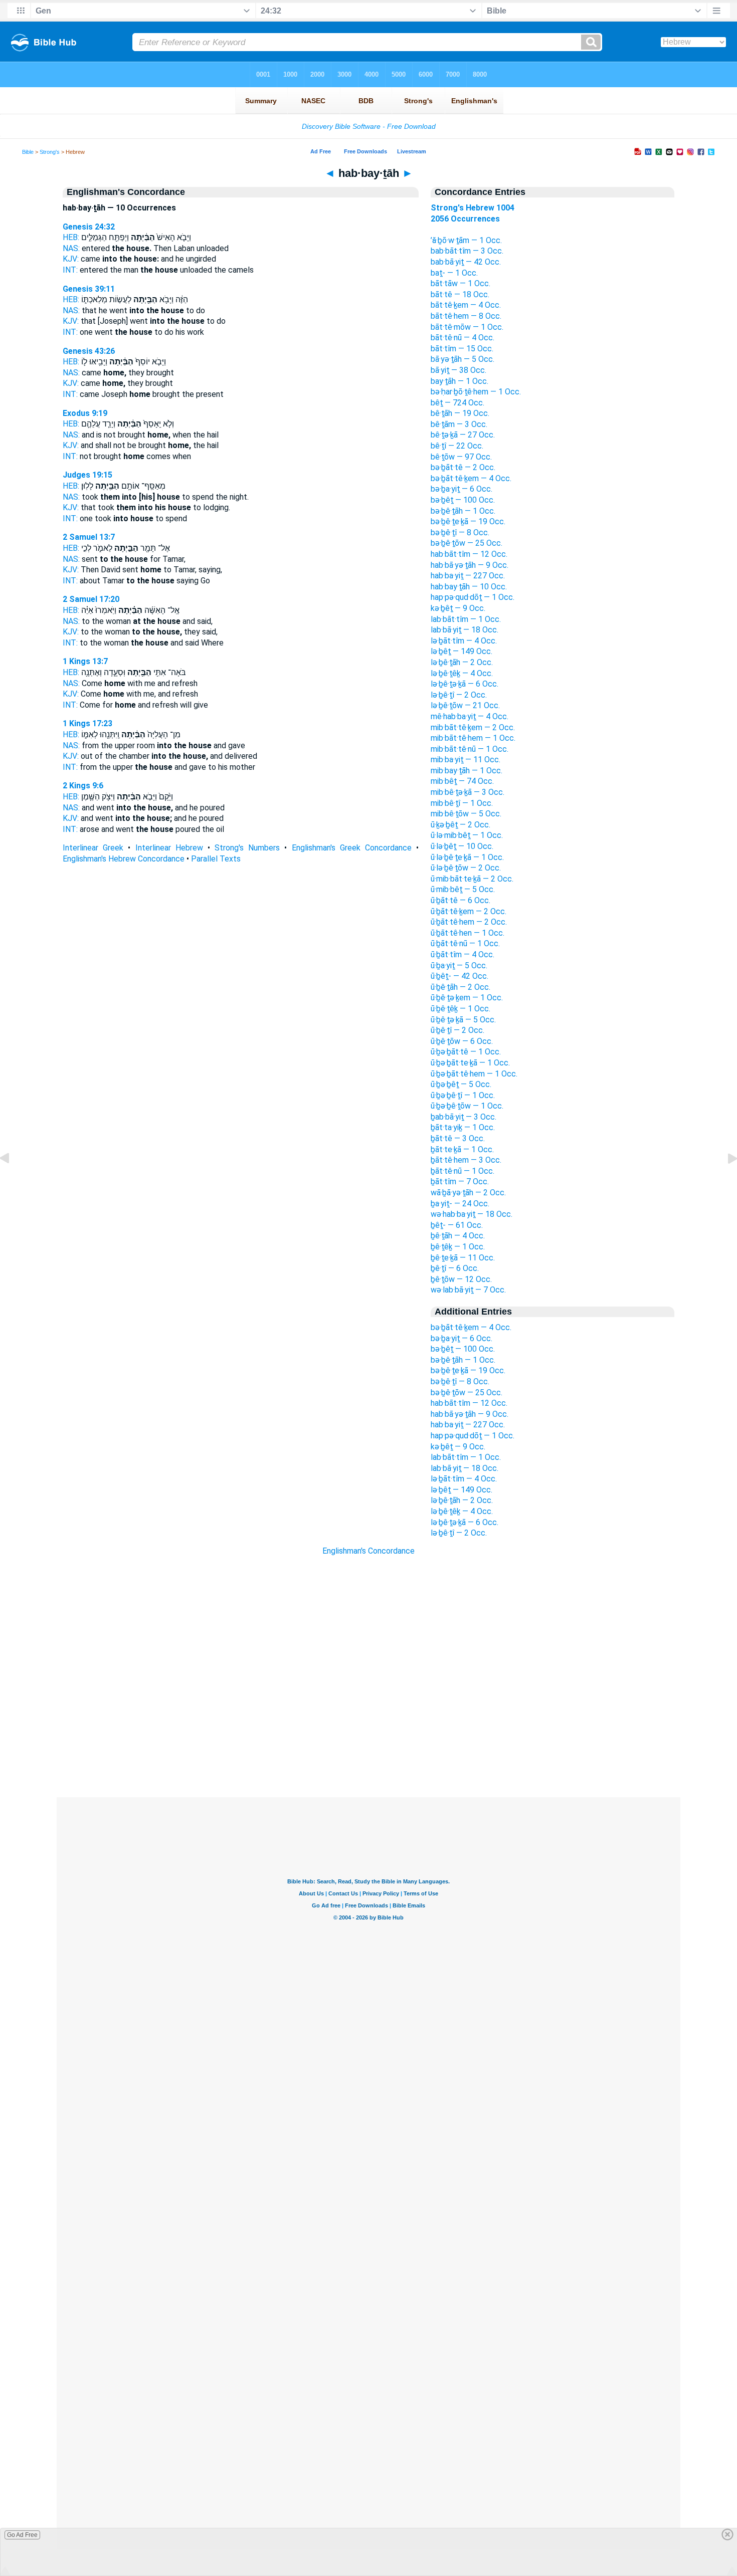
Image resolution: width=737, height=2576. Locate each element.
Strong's (50, 152)
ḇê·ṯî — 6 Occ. (455, 1268)
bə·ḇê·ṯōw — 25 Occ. (467, 543)
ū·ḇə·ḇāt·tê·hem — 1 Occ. (474, 1074)
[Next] (724, 1181)
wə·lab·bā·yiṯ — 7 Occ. (468, 1290)
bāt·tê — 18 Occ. (460, 294)
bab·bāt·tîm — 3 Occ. (467, 251)
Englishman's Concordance (368, 1551)
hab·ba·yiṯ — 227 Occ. (468, 576)
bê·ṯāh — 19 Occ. (460, 413)
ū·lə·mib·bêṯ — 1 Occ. (467, 835)
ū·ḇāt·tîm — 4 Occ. (463, 954)
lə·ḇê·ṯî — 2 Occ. (459, 695)
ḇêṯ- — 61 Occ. (457, 1225)
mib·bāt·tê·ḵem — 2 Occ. (473, 727)
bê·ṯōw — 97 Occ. (461, 457)
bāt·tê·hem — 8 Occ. (466, 316)
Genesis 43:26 (89, 351)
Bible (28, 152)
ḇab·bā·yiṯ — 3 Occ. (464, 1117)
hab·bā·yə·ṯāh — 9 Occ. (470, 565)
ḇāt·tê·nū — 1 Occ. (463, 1171)
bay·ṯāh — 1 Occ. (459, 381)
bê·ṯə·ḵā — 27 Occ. (463, 435)
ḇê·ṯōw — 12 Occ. (461, 1279)
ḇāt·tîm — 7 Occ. (460, 1182)
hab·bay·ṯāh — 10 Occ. (469, 587)
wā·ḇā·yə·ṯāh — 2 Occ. (468, 1193)
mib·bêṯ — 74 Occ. (462, 781)
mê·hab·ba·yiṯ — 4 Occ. (470, 716)
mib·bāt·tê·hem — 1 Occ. (473, 738)
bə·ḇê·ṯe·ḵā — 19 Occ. (468, 521)
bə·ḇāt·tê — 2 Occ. (463, 467)
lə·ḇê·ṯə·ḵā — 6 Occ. (465, 684)
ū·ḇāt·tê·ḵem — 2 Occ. (469, 911)
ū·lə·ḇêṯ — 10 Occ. (462, 846)
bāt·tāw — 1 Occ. (460, 283)
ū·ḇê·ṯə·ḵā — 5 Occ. (463, 1020)
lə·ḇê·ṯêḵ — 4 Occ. (462, 673)
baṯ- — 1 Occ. (454, 273)
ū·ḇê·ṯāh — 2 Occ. (460, 987)
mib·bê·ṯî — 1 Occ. (462, 803)
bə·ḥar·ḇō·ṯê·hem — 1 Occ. (476, 392)
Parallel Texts (216, 859)
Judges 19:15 (87, 475)
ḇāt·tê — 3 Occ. (458, 1138)
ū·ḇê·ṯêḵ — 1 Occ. (460, 1009)
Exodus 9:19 (85, 413)
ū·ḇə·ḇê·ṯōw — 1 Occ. (467, 1106)
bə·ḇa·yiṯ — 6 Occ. (462, 489)
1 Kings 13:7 (85, 661)
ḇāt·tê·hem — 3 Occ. (466, 1160)
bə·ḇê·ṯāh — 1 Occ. (463, 511)
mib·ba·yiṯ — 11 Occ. (466, 760)
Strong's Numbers (247, 848)
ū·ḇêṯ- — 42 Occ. (459, 976)
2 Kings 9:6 (83, 786)
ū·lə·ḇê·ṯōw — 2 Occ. (466, 868)
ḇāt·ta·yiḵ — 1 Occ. (463, 1127)
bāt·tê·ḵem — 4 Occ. (466, 305)
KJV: (71, 259)
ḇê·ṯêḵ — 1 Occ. (458, 1247)
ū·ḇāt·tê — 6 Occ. (460, 900)
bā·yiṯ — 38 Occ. (458, 370)
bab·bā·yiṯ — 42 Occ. (466, 262)
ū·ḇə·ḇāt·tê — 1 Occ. (466, 1052)
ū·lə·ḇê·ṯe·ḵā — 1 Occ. (467, 857)
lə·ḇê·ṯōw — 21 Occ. (465, 705)
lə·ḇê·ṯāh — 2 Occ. (462, 662)
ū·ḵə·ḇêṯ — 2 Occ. (460, 825)
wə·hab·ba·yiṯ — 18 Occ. (472, 1214)
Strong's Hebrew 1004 (473, 208)
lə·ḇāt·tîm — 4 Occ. (464, 641)
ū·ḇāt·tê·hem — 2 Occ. (469, 922)
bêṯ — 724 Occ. (457, 403)
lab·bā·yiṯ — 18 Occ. (465, 630)
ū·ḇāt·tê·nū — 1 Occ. (465, 943)
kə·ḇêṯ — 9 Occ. (458, 608)
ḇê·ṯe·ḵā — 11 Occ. (463, 1258)
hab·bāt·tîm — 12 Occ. (469, 554)
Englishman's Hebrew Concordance (124, 859)
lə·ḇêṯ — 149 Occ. (462, 651)
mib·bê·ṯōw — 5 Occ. (466, 814)
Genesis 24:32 (89, 227)
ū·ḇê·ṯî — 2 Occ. (457, 1030)
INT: (70, 270)
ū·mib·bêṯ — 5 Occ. (463, 889)
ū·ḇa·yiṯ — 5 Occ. (459, 965)
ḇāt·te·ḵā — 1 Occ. (462, 1149)
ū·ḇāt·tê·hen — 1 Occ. (468, 933)
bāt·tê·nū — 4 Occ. (463, 338)
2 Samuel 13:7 (89, 537)
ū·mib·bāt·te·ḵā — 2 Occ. (472, 879)
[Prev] (13, 1181)
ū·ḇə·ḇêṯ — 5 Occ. (461, 1084)
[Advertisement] (368, 1737)
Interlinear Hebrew (169, 848)
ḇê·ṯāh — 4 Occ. (458, 1236)
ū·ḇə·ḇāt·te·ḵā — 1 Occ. (470, 1063)
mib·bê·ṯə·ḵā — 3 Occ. (468, 792)
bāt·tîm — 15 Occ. (462, 349)
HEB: (71, 237)
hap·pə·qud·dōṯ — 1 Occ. (473, 597)
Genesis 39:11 (89, 289)
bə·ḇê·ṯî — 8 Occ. (460, 532)
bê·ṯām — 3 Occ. (459, 424)
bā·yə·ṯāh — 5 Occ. (463, 359)
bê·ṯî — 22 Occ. (457, 446)
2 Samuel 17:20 (91, 599)
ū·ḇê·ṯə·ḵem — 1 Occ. (467, 998)
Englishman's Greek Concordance (352, 848)
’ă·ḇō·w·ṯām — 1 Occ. (466, 240)
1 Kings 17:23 (87, 723)
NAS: (71, 248)
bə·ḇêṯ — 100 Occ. (463, 500)
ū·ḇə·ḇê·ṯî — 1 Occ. (463, 1095)
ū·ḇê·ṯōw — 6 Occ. (462, 1041)
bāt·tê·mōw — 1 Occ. (467, 327)
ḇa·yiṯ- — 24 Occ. (460, 1204)
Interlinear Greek (93, 848)
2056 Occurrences (465, 219)
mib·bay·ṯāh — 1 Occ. (467, 771)
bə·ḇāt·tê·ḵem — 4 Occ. (471, 478)
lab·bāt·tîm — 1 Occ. (466, 619)
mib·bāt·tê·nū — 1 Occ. (470, 749)
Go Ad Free (22, 2535)
